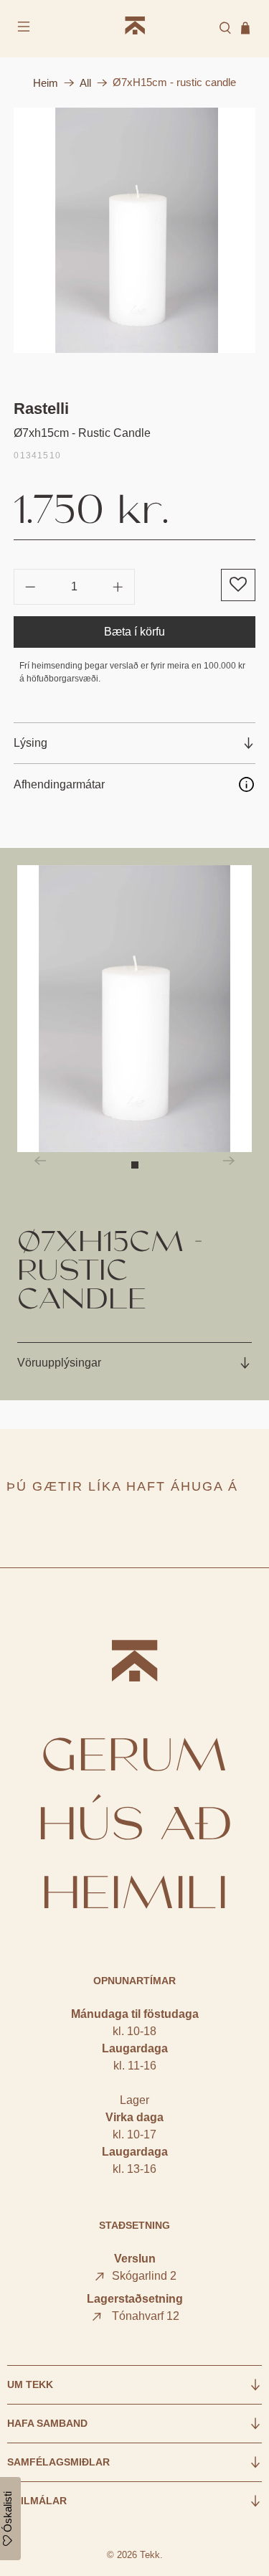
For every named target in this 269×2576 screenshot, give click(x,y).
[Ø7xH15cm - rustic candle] (134, 230)
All (85, 83)
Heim (46, 83)
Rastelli (41, 409)
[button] (238, 585)
